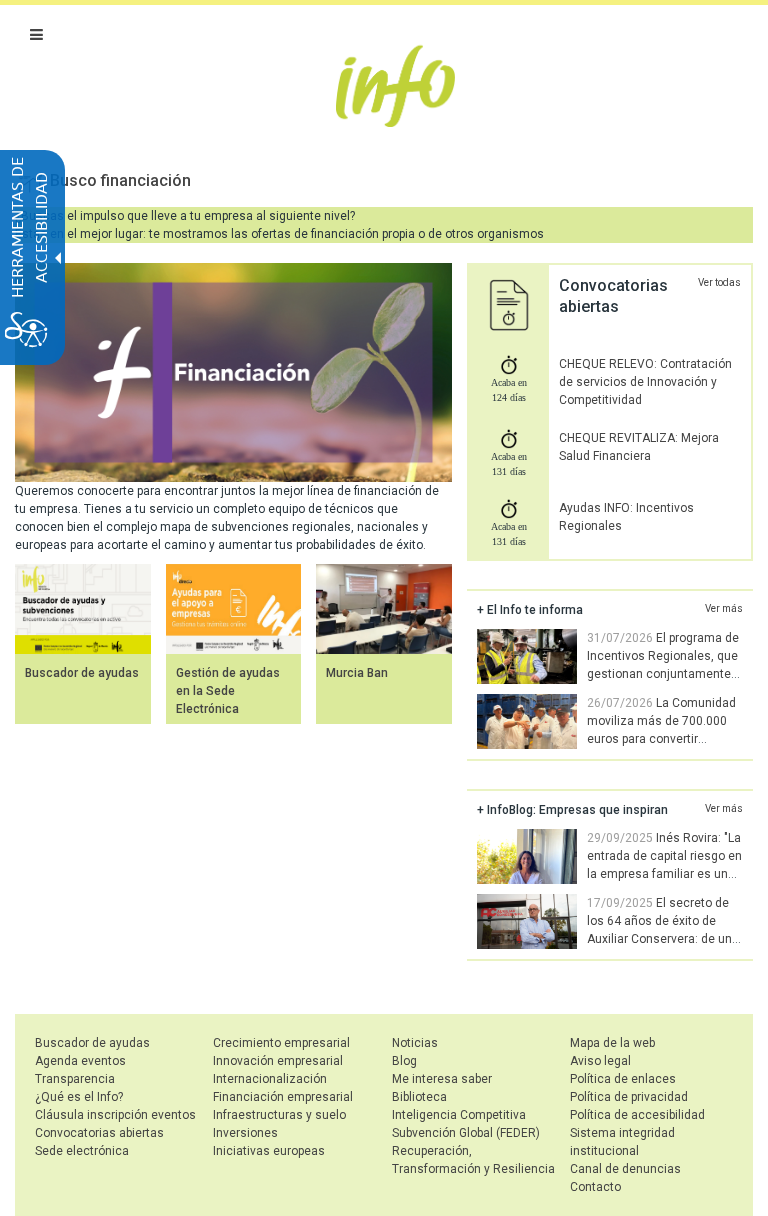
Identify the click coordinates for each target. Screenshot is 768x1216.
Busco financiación (120, 180)
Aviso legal (600, 1061)
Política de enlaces (623, 1079)
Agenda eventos (80, 1061)
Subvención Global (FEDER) (466, 1133)
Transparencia (75, 1079)
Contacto (595, 1187)
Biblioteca (419, 1097)
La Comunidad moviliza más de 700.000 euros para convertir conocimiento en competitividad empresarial (606, 739)
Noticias (415, 1043)
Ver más (724, 608)
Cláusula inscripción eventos (115, 1115)
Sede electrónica (82, 1151)
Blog (404, 1061)
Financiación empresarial (283, 1097)
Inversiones (245, 1133)
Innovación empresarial (278, 1061)
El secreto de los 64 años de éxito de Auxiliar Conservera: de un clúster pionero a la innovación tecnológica (604, 939)
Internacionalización (270, 1079)
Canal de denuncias (625, 1169)
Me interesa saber (442, 1079)
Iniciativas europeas (269, 1151)
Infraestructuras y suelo (279, 1115)
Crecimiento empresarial (281, 1043)
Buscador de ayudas (82, 673)
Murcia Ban (357, 673)
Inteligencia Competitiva (459, 1115)
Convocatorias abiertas (99, 1133)
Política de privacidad (629, 1097)
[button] (36, 35)
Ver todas (719, 282)
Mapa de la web (612, 1043)
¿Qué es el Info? (79, 1097)
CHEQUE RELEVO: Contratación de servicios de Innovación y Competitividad (645, 382)
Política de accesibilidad (637, 1115)
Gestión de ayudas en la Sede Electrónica (228, 691)
